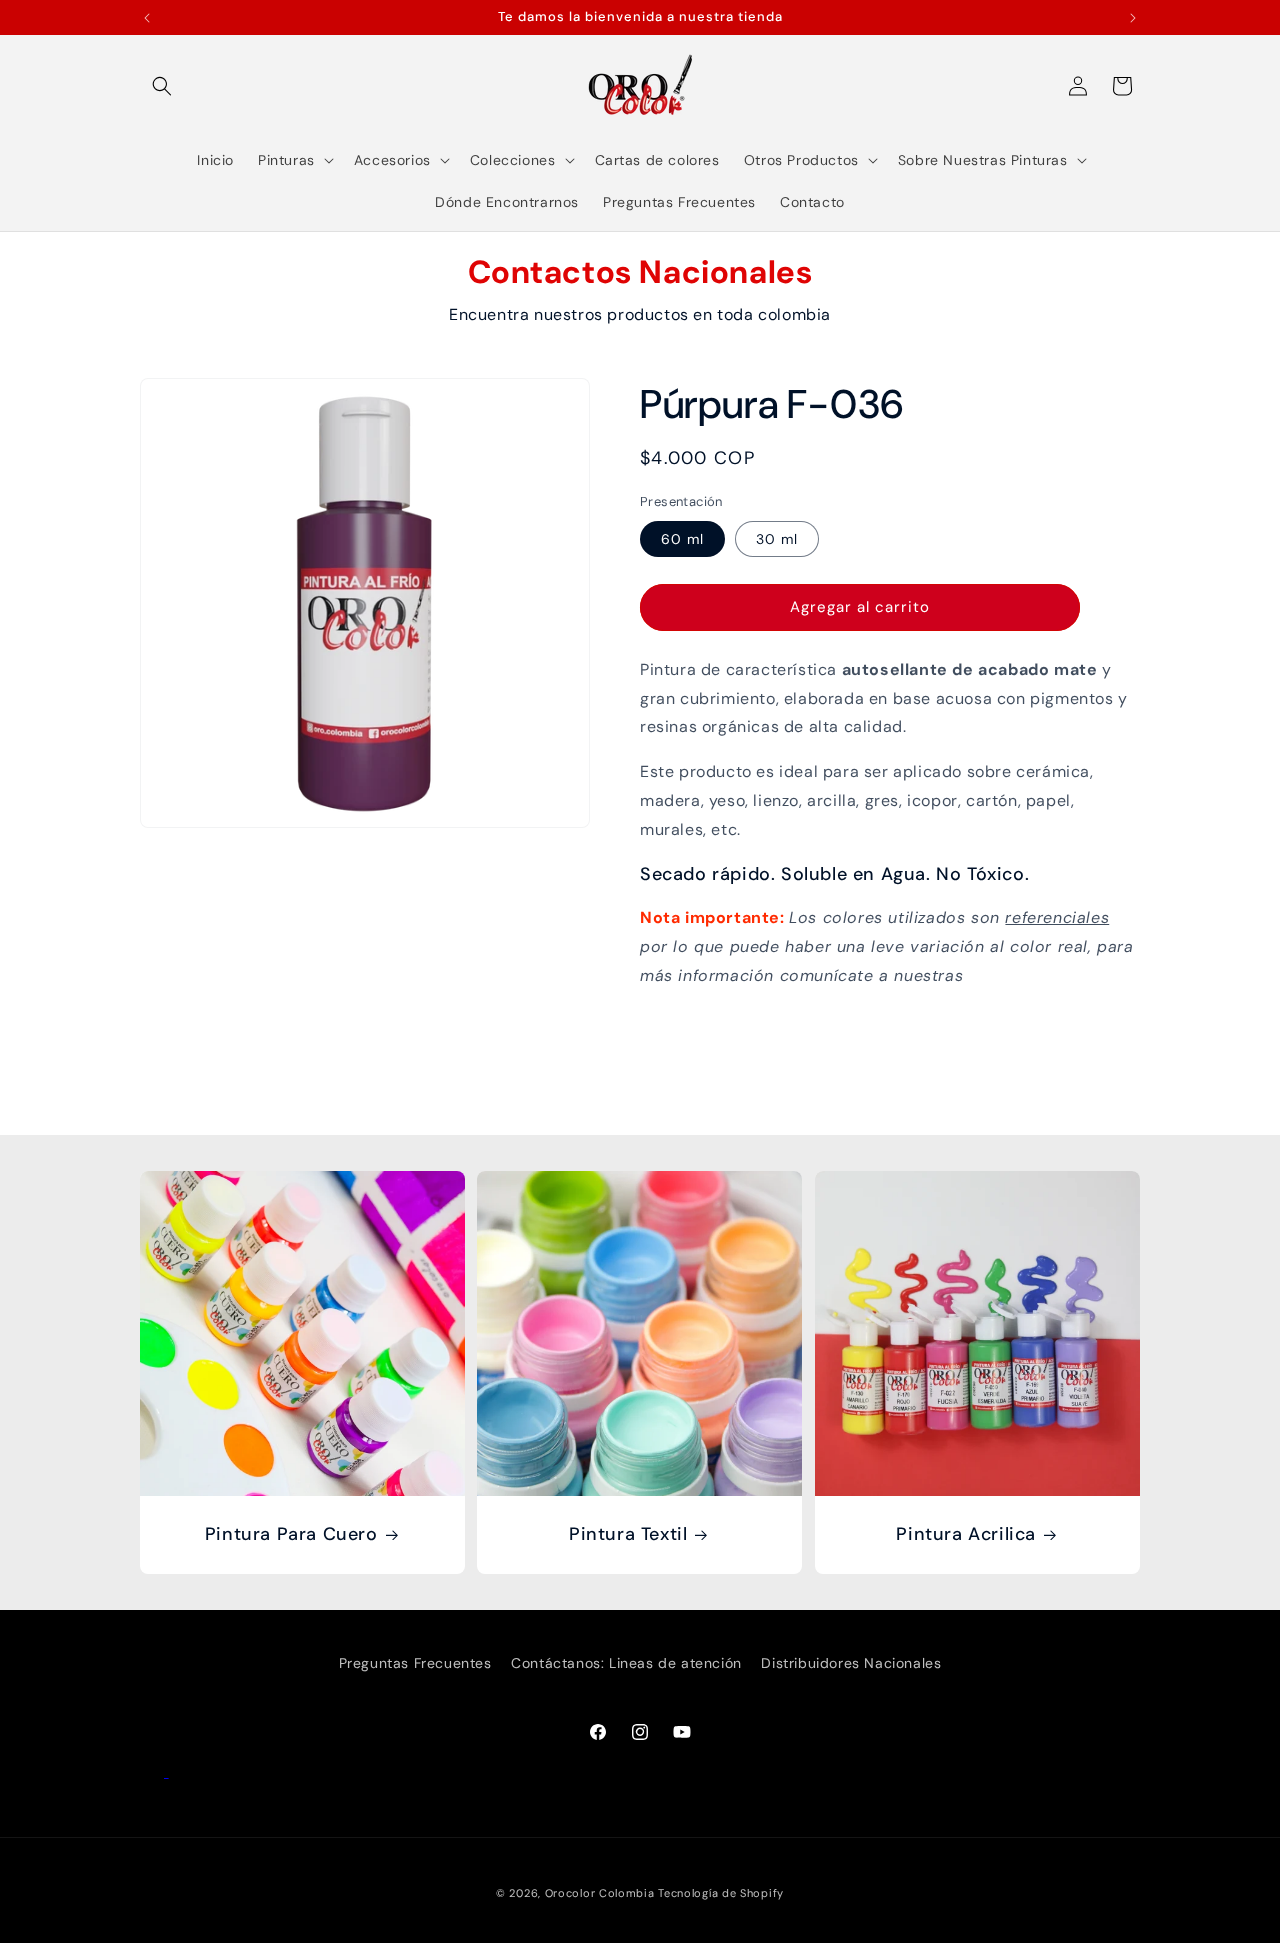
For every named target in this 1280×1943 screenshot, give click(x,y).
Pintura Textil (628, 1535)
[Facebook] (154, 1771)
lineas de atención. (1044, 975)
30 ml (777, 539)
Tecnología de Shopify (721, 1893)
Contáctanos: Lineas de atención (626, 1663)
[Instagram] (181, 1771)
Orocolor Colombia (600, 1893)
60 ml (682, 539)
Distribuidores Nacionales (851, 1663)
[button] (162, 86)
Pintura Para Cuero (291, 1535)
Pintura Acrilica (966, 1535)
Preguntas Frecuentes (415, 1663)
